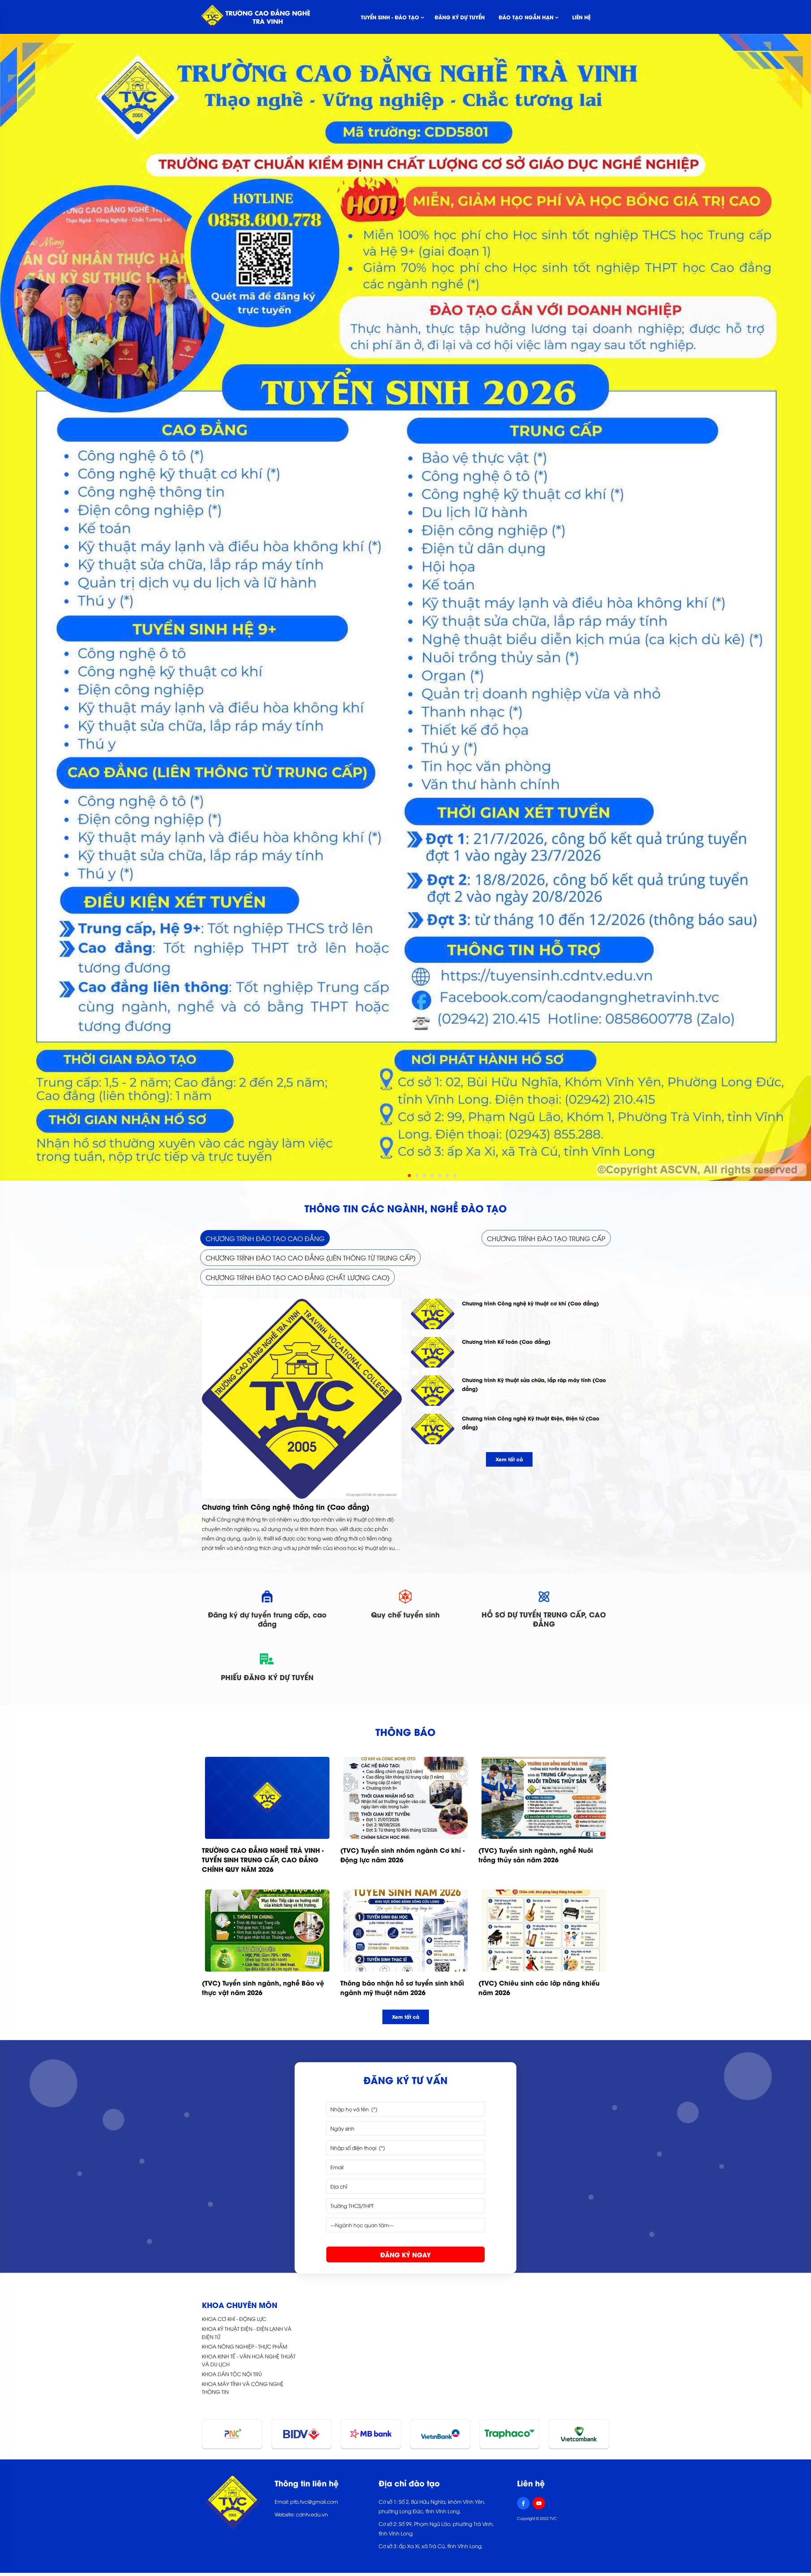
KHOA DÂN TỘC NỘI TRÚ (232, 2374)
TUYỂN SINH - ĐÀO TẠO (390, 17)
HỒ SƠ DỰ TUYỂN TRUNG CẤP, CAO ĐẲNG (544, 1619)
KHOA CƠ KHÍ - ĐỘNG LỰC (234, 2319)
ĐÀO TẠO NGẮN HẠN (526, 17)
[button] (409, 1176)
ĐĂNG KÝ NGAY (405, 2254)
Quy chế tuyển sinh (405, 1614)
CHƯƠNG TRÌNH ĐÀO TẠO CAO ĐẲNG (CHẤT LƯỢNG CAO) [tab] (297, 1277)
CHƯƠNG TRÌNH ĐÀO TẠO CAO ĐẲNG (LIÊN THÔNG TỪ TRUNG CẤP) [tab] (310, 1257)
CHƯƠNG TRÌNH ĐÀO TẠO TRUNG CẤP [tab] (546, 1238)
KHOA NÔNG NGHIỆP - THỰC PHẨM (245, 2346)
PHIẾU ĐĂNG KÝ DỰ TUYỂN (267, 1677)
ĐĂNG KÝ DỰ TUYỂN (460, 17)
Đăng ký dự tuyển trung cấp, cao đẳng (267, 1619)
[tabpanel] (405, 1426)
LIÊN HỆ (581, 17)
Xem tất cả (509, 1459)
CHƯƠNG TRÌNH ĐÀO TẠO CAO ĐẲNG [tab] (265, 1238)
